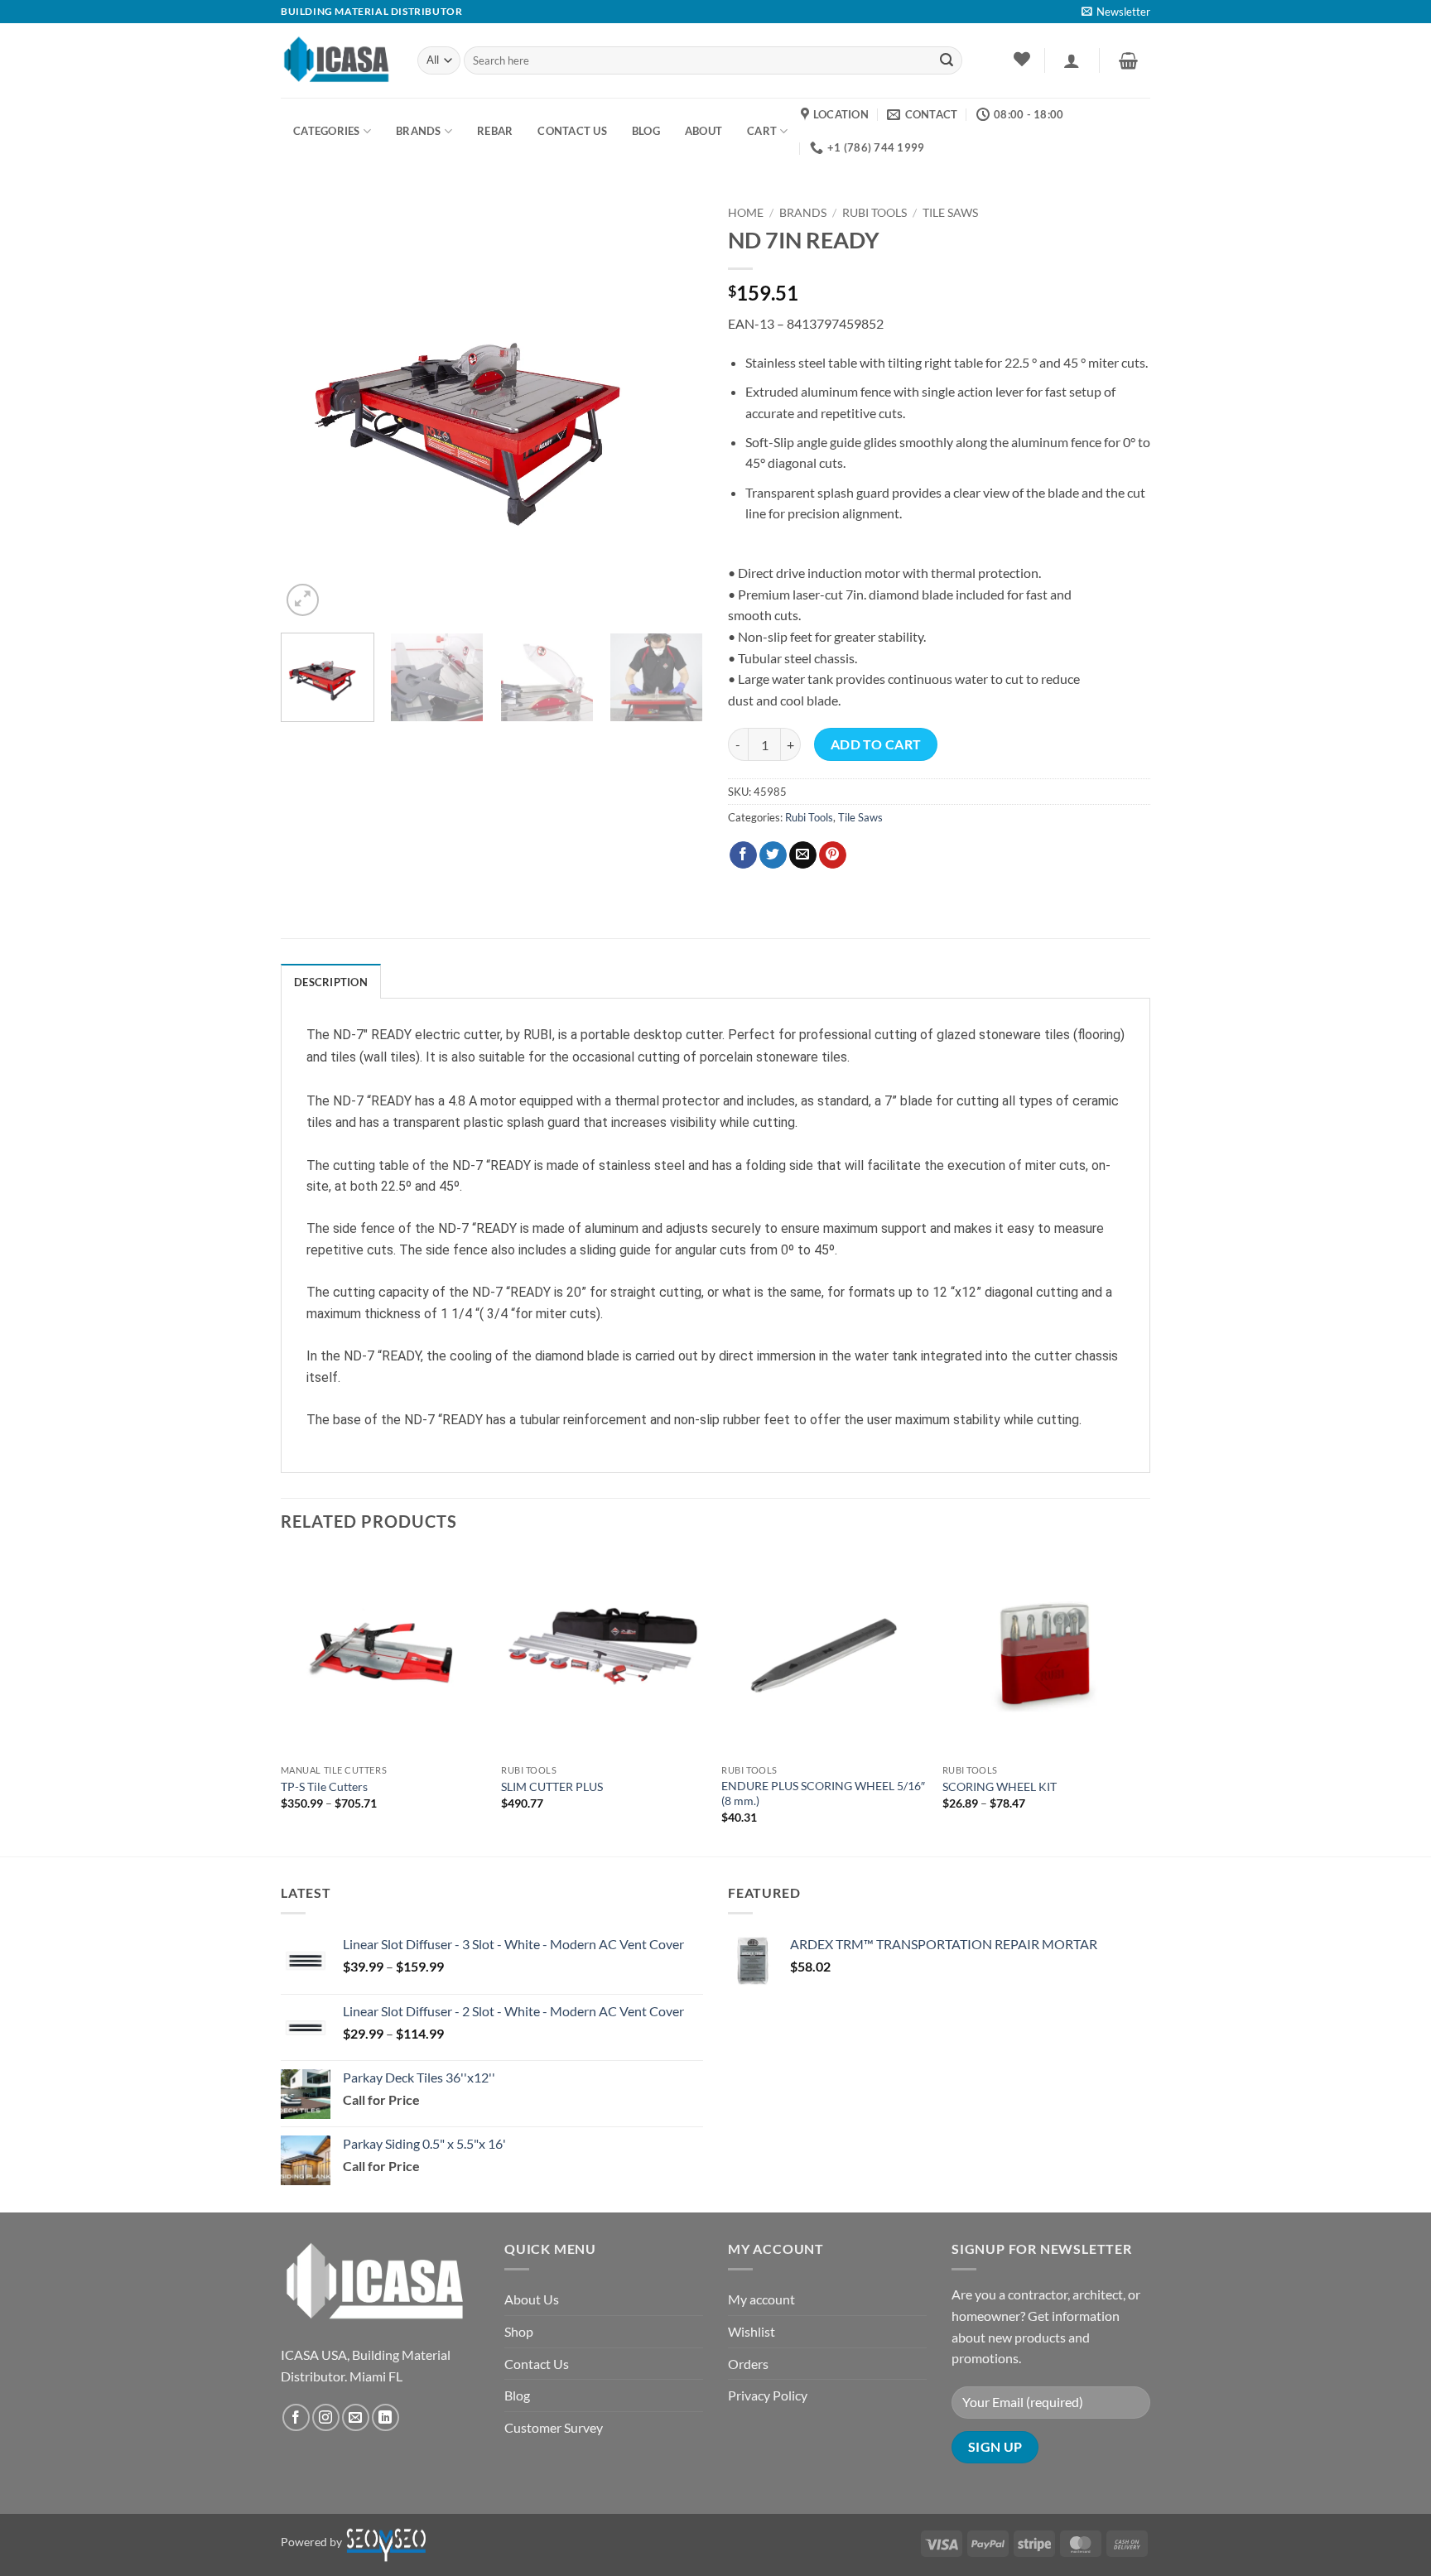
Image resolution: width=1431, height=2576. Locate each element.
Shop (519, 2331)
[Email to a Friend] (803, 855)
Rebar (495, 131)
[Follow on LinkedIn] (385, 2417)
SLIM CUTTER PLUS (552, 1786)
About (703, 131)
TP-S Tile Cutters (324, 1786)
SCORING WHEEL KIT (1000, 1786)
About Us (532, 2299)
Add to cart (876, 744)
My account (761, 2299)
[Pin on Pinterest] (833, 855)
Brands (419, 131)
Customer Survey (554, 2427)
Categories (327, 131)
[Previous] (310, 409)
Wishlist (752, 2331)
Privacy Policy (768, 2395)
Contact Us (537, 2364)
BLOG (646, 131)
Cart (762, 131)
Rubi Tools (874, 213)
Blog (517, 2395)
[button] (1116, 12)
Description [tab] (331, 982)
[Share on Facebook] (743, 855)
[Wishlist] (1021, 59)
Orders (748, 2364)
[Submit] (947, 60)
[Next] (674, 409)
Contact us (572, 131)
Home (746, 213)
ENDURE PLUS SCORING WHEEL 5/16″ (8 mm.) (823, 1794)
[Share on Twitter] (773, 855)
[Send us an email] (356, 2417)
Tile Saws (950, 213)
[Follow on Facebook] (296, 2417)
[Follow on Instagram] (326, 2417)
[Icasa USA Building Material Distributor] (337, 60)
